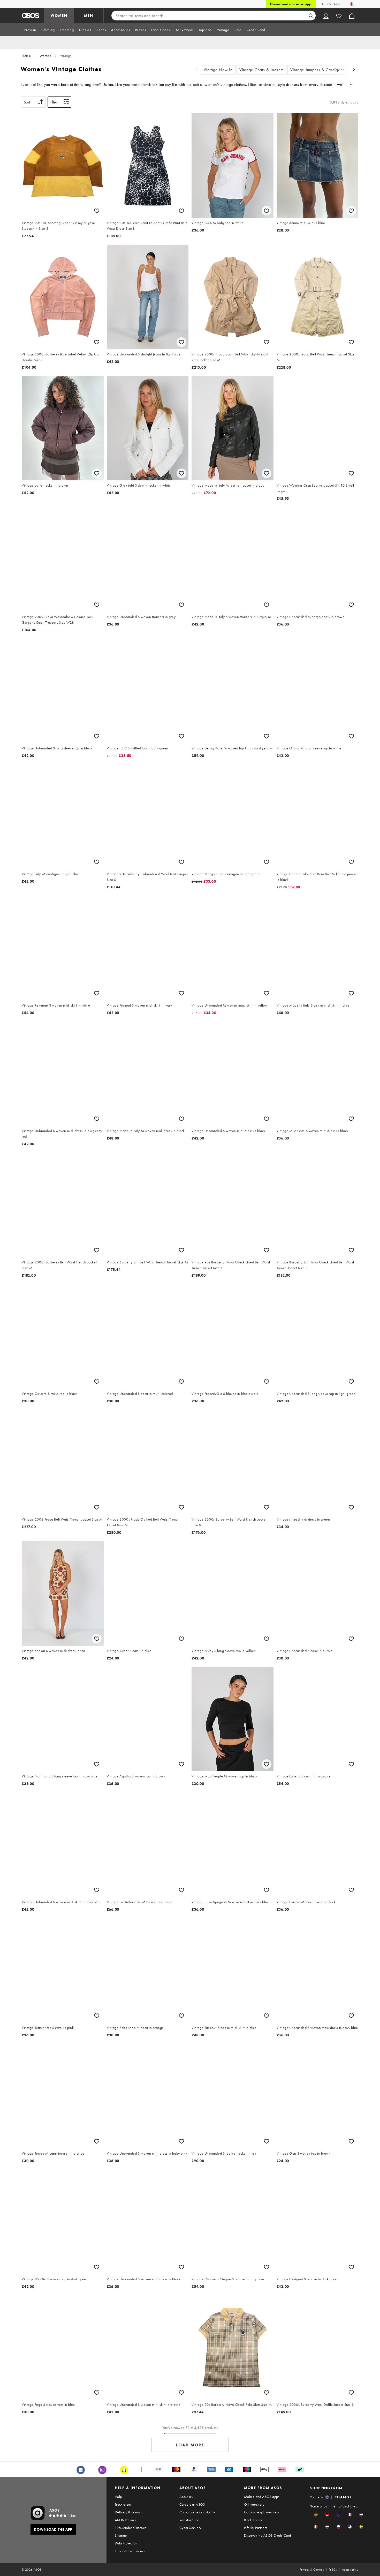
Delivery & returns (128, 2512)
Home (26, 56)
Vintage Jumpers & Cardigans (317, 70)
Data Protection (126, 2543)
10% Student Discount (131, 2528)
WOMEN (59, 16)
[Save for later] (97, 211)
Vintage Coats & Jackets (261, 70)
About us (186, 2497)
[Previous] (197, 70)
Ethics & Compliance (130, 2551)
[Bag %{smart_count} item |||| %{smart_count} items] (352, 16)
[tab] (30, 30)
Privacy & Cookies (312, 2570)
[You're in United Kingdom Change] (352, 4)
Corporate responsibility (197, 2512)
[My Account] (326, 16)
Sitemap (121, 2535)
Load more (190, 2445)
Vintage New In (218, 70)
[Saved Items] (339, 16)
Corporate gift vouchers (261, 2512)
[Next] (354, 70)
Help (118, 2497)
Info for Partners (256, 2528)
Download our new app (291, 4)
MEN (89, 16)
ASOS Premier (126, 2520)
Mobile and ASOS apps (262, 2497)
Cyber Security (190, 2528)
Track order (123, 2504)
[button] (316, 2515)
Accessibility (350, 2570)
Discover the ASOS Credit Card (268, 2535)
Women (45, 56)
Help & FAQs (330, 4)
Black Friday (253, 2520)
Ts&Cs (333, 2570)
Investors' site (189, 2520)
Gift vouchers (254, 2504)
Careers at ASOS (192, 2504)
